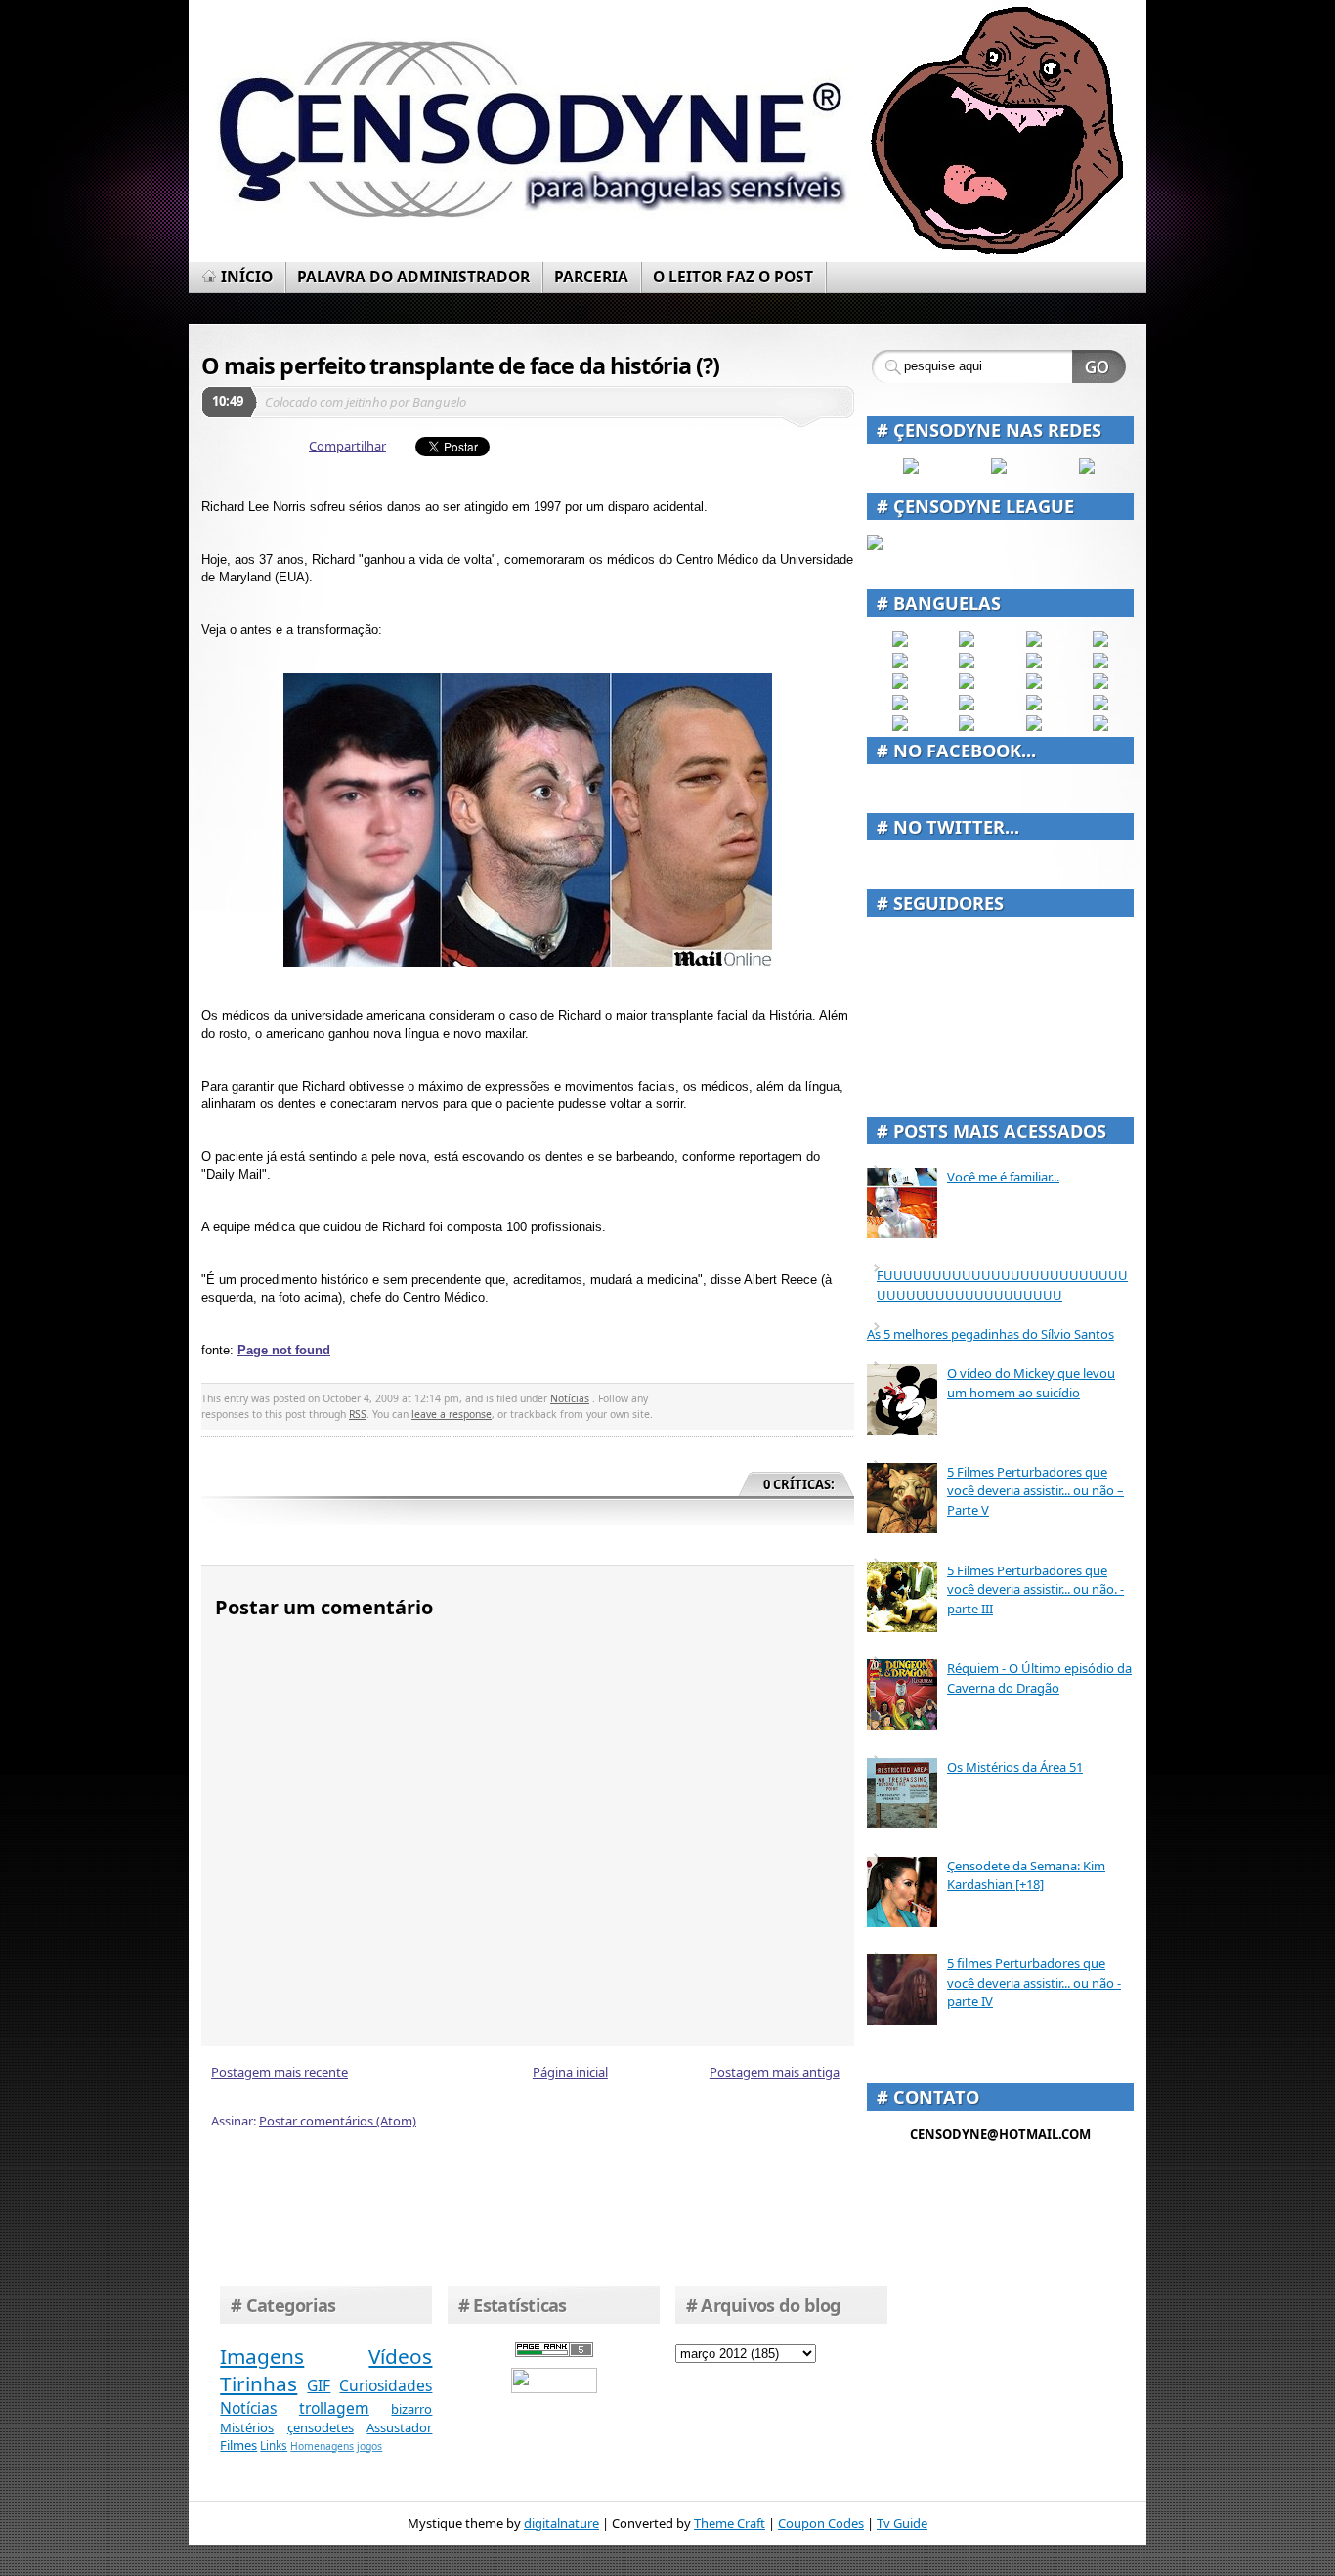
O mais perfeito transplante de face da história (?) (460, 365)
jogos (369, 2446)
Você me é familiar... (1003, 1177)
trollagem (334, 2408)
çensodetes (321, 2427)
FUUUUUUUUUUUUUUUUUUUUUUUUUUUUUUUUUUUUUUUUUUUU (1002, 1285)
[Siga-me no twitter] (1087, 469)
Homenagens (322, 2446)
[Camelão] (1100, 726)
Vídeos (400, 2356)
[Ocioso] (1034, 706)
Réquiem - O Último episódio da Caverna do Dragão (1039, 1678)
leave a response (452, 1414)
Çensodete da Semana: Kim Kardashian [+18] (1026, 1875)
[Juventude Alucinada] (1034, 684)
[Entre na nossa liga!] (875, 545)
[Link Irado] (967, 726)
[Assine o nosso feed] (999, 469)
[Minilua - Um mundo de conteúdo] (1100, 684)
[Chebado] (1100, 664)
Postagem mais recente (280, 2072)
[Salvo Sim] (967, 684)
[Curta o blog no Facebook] (911, 469)
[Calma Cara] (900, 706)
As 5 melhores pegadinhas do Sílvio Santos (990, 1334)
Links (274, 2445)
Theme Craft (730, 2523)
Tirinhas (258, 2383)
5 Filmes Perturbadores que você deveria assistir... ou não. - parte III (1035, 1589)
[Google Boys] (1034, 642)
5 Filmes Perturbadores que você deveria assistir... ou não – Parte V (1035, 1491)
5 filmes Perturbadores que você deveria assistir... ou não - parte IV (1034, 1982)
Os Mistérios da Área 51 (1015, 1767)
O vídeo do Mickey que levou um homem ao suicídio (1031, 1383)
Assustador (399, 2427)
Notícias (570, 1398)
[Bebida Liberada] (900, 642)
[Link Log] (1034, 726)
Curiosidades (386, 2385)
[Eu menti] (967, 664)
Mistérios (247, 2427)
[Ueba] (1100, 706)
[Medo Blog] (1034, 664)
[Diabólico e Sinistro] (967, 642)
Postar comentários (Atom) (338, 2121)
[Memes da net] (900, 684)
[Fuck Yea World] (900, 664)
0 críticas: (799, 1484)
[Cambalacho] (1100, 642)
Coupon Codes (821, 2523)
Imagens (262, 2356)
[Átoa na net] (900, 726)
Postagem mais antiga (775, 2072)
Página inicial (570, 2072)
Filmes (238, 2445)
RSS (358, 1414)
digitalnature (561, 2523)
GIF (319, 2385)
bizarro (411, 2409)
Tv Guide (902, 2523)
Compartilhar (347, 446)
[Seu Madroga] (967, 706)
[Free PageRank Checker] (554, 2352)
